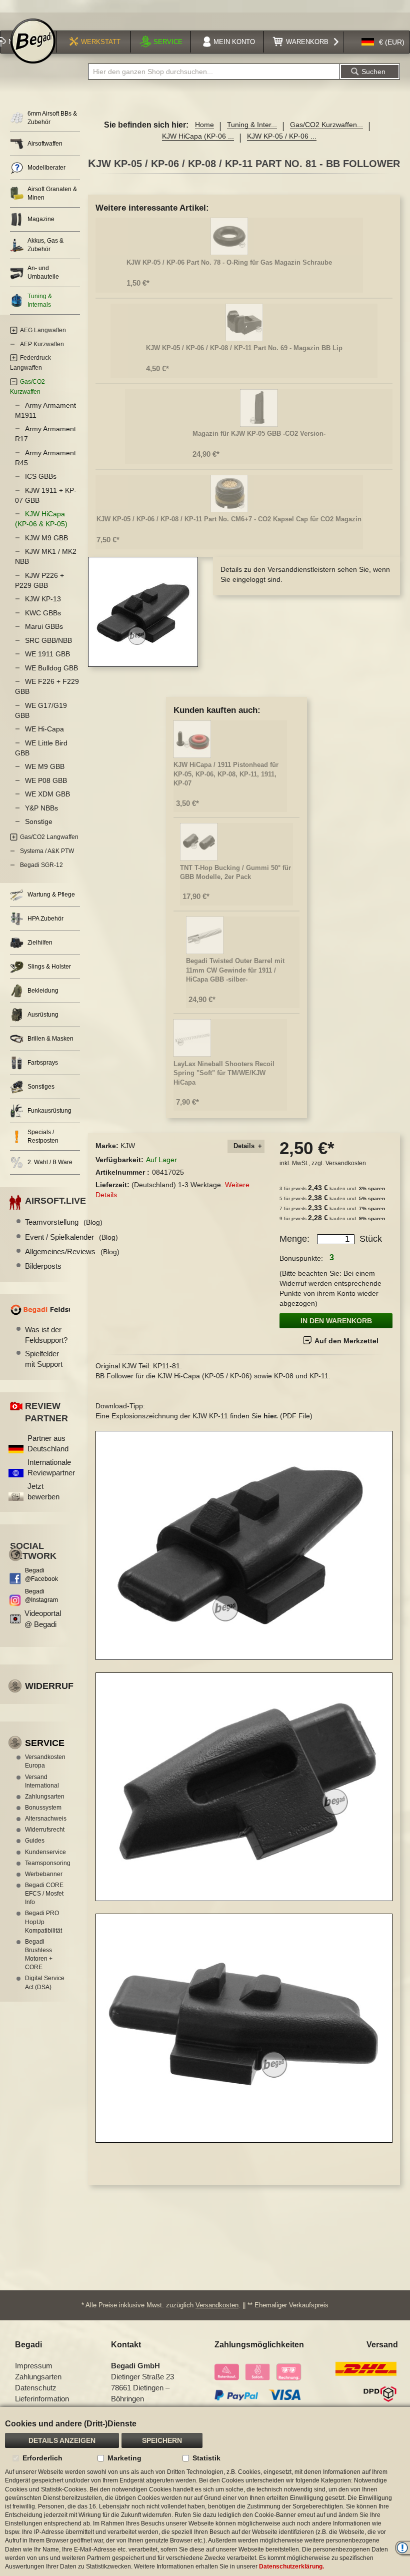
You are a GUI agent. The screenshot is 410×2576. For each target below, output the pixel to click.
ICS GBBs (41, 476)
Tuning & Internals (40, 300)
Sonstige (39, 821)
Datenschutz (36, 2388)
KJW (128, 1146)
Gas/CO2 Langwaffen (49, 837)
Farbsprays (43, 1063)
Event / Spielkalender (71, 1237)
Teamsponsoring (47, 1863)
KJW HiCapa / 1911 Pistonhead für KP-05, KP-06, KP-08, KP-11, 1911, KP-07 (226, 774)
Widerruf (49, 1686)
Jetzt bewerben (43, 1491)
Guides (35, 1841)
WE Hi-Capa (44, 729)
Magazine (41, 219)
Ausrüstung (43, 1015)
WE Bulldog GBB (51, 668)
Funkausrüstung (49, 1111)
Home (204, 125)
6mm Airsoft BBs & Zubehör (52, 118)
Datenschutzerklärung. (291, 2566)
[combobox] (214, 72)
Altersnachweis (46, 1819)
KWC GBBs (43, 613)
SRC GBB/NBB (48, 640)
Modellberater (46, 168)
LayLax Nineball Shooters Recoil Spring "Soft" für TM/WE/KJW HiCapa (224, 1073)
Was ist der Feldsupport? (46, 1335)
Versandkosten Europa (45, 1761)
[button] (383, 42)
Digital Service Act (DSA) (45, 1982)
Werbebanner (44, 1874)
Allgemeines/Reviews (72, 1251)
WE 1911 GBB (47, 654)
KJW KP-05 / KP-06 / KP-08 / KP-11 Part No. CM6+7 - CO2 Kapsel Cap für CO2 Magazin (229, 519)
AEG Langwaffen (43, 330)
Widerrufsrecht (45, 1830)
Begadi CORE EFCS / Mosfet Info (44, 1894)
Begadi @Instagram (41, 1596)
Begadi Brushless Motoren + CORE (39, 1954)
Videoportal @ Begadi (43, 1618)
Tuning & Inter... (252, 125)
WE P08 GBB (46, 780)
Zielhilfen (40, 943)
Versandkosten (346, 1163)
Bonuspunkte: (301, 1258)
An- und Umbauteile (43, 272)
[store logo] (33, 41)
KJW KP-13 (43, 599)
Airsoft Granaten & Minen (52, 193)
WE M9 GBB (45, 766)
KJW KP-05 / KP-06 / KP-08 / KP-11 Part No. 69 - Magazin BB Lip (244, 348)
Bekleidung (43, 991)
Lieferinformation (42, 2399)
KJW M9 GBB (46, 538)
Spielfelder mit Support (44, 1359)
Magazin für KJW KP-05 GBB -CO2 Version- (259, 434)
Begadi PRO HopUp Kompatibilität (43, 1922)
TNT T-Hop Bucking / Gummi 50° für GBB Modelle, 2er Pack (235, 873)
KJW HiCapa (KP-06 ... (198, 136)
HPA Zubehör (45, 919)
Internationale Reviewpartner (51, 1467)
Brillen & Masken (50, 1039)
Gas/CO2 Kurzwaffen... (326, 125)
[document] (205, 2491)
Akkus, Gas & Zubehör (45, 245)
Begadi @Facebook (41, 1575)
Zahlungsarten (45, 1797)
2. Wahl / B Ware (50, 1162)
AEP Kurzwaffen (42, 344)
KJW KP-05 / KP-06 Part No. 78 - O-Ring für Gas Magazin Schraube (229, 262)
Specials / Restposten (43, 1136)
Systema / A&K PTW (47, 851)
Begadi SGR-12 (41, 865)
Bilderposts (43, 1266)
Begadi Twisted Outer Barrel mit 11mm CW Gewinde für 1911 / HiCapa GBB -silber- (235, 970)
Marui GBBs (44, 626)
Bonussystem (43, 1808)
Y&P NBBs (41, 808)
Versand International (42, 1781)
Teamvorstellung (64, 1222)
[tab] (246, 1146)
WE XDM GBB (47, 794)
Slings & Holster (49, 967)
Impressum (34, 2366)
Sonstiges (41, 1087)
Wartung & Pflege (51, 895)
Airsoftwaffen (45, 144)
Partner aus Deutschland (48, 1443)
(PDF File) (288, 1416)
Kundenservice (45, 1852)
